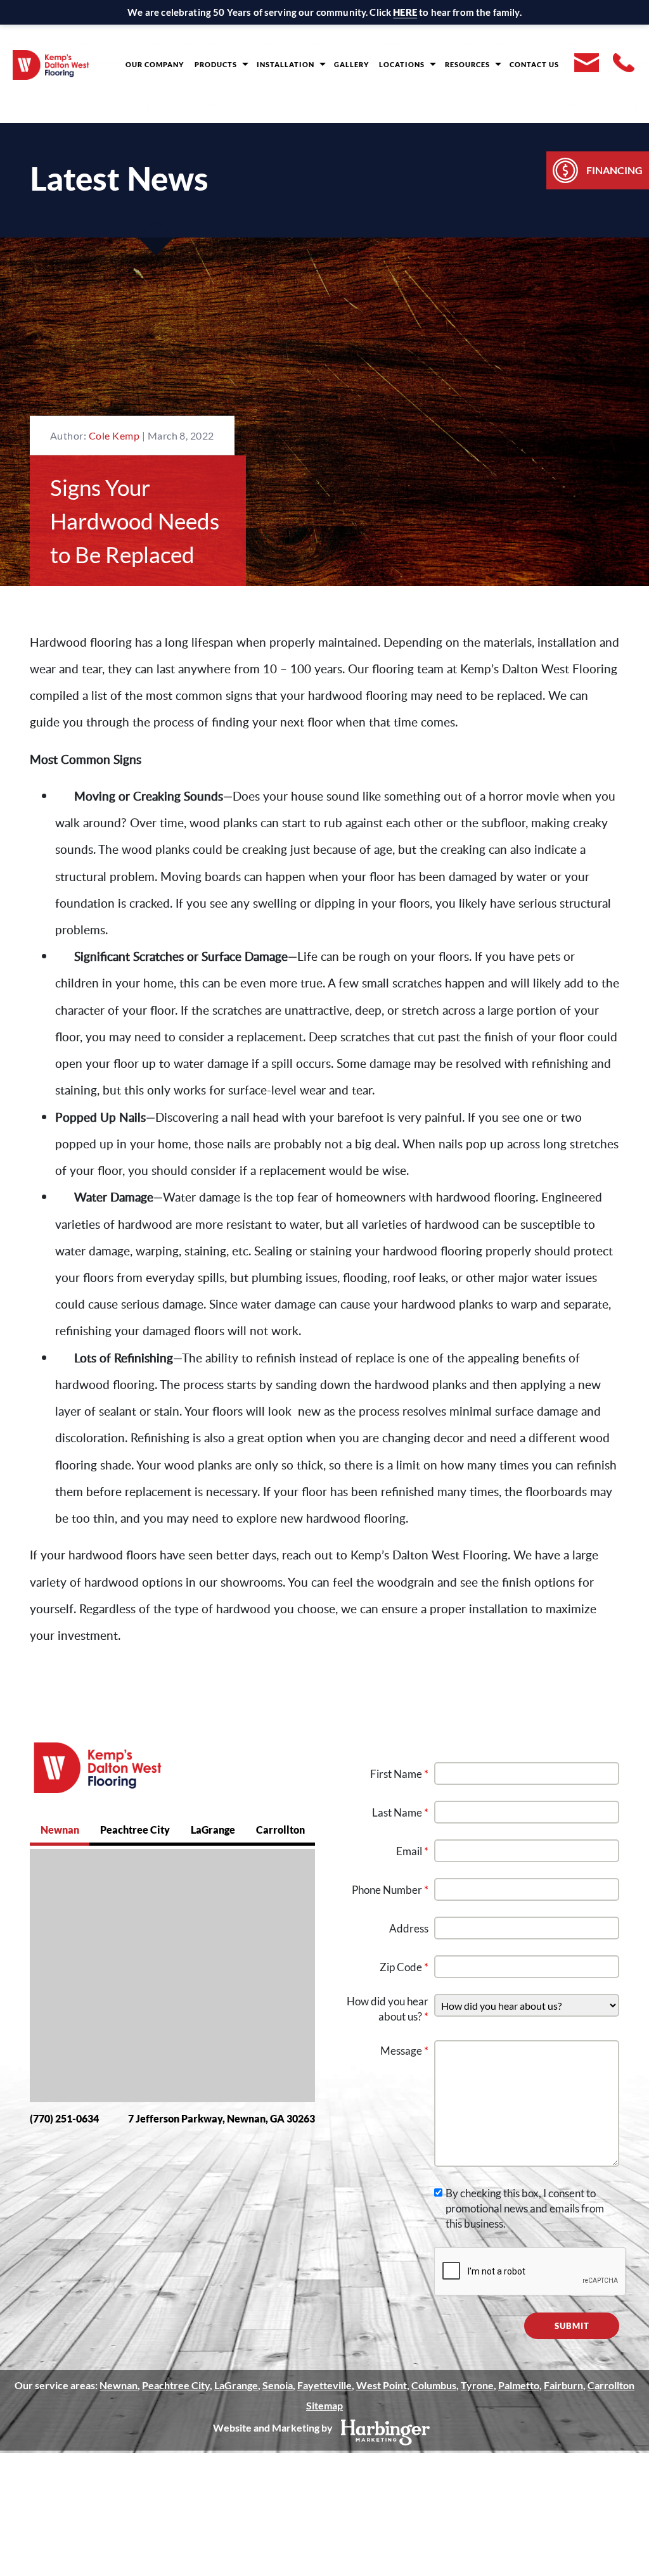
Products (216, 64)
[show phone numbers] (624, 63)
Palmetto (519, 2385)
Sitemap (324, 2405)
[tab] (60, 1831)
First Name (399, 1774)
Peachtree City (135, 1830)
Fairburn (563, 2385)
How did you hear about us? (388, 2009)
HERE (405, 12)
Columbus (434, 2385)
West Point (382, 2385)
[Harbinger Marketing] (385, 2433)
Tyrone (477, 2385)
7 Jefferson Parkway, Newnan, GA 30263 (222, 2118)
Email (412, 1851)
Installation (286, 64)
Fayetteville (324, 2385)
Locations (402, 64)
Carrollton (280, 1830)
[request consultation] (586, 63)
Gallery (351, 64)
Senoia (278, 2385)
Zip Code (404, 1967)
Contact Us (534, 64)
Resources (467, 64)
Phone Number (390, 1890)
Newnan (60, 1830)
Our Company (155, 64)
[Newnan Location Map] (172, 1976)
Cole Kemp (115, 435)
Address (409, 1928)
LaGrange (213, 1830)
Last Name (400, 1812)
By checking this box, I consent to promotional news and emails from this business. (525, 2208)
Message (404, 2051)
